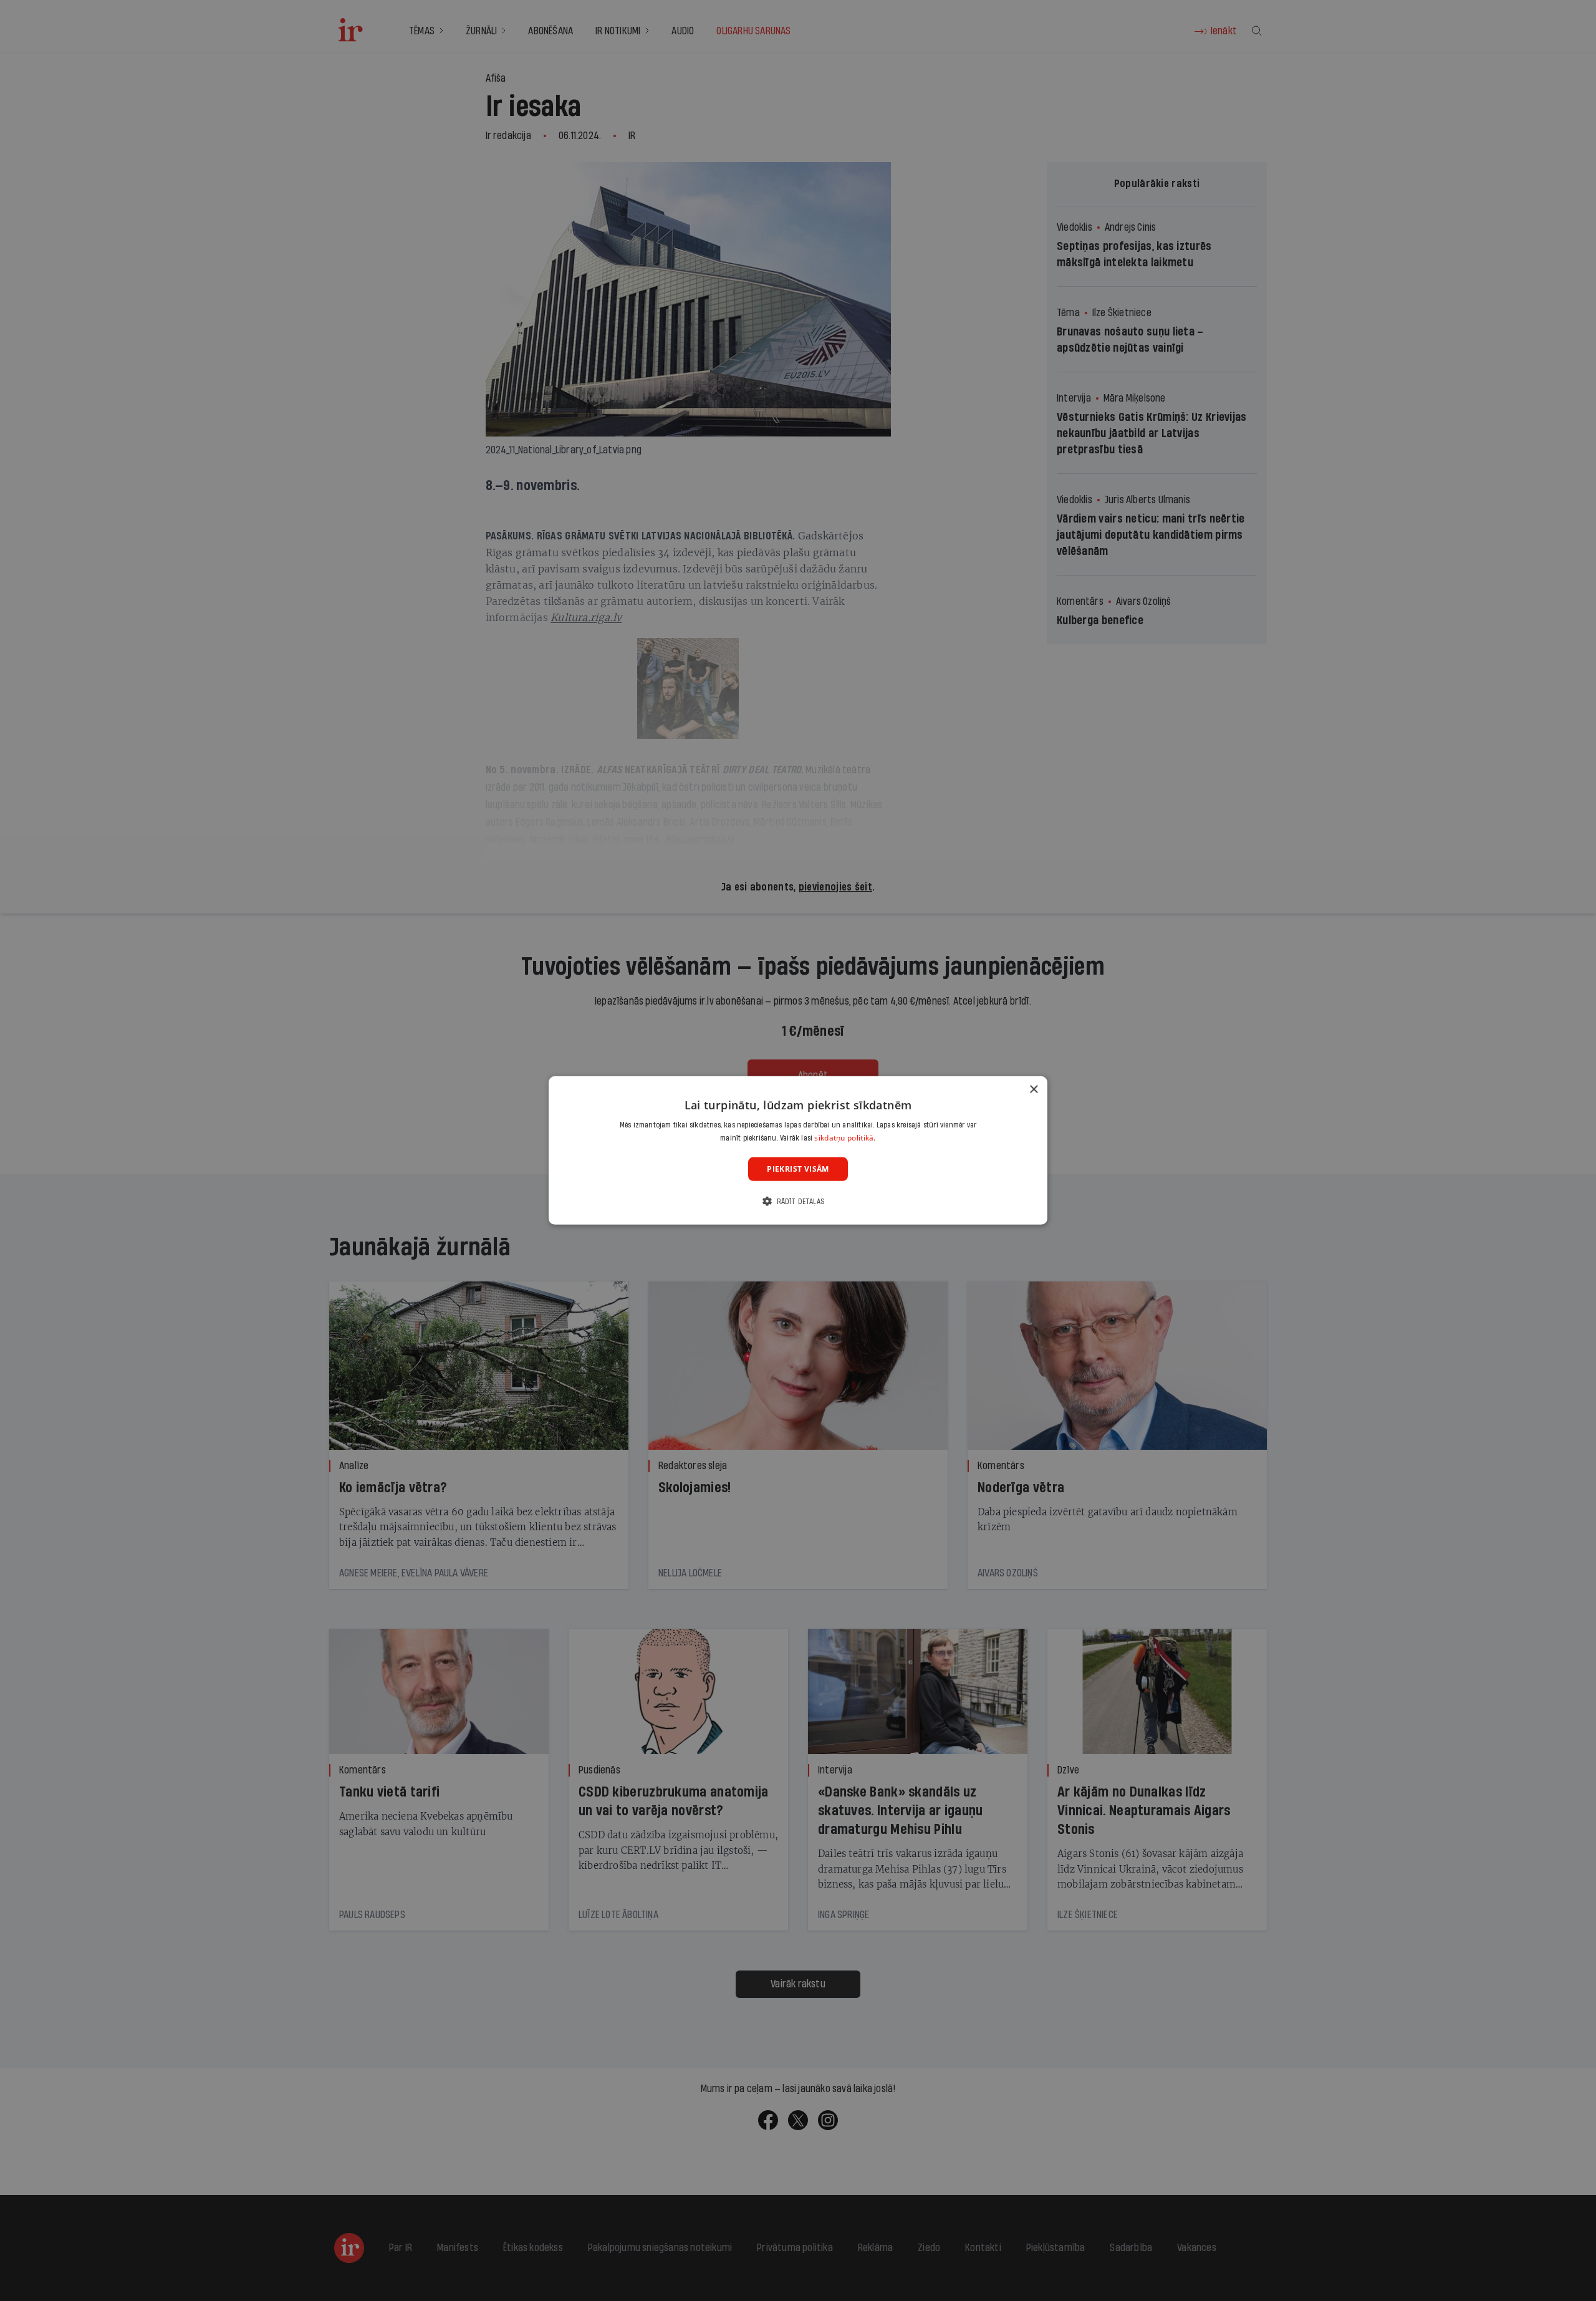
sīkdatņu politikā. (845, 1138)
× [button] (1033, 1090)
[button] (798, 1201)
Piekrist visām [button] (798, 1169)
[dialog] (798, 1150)
